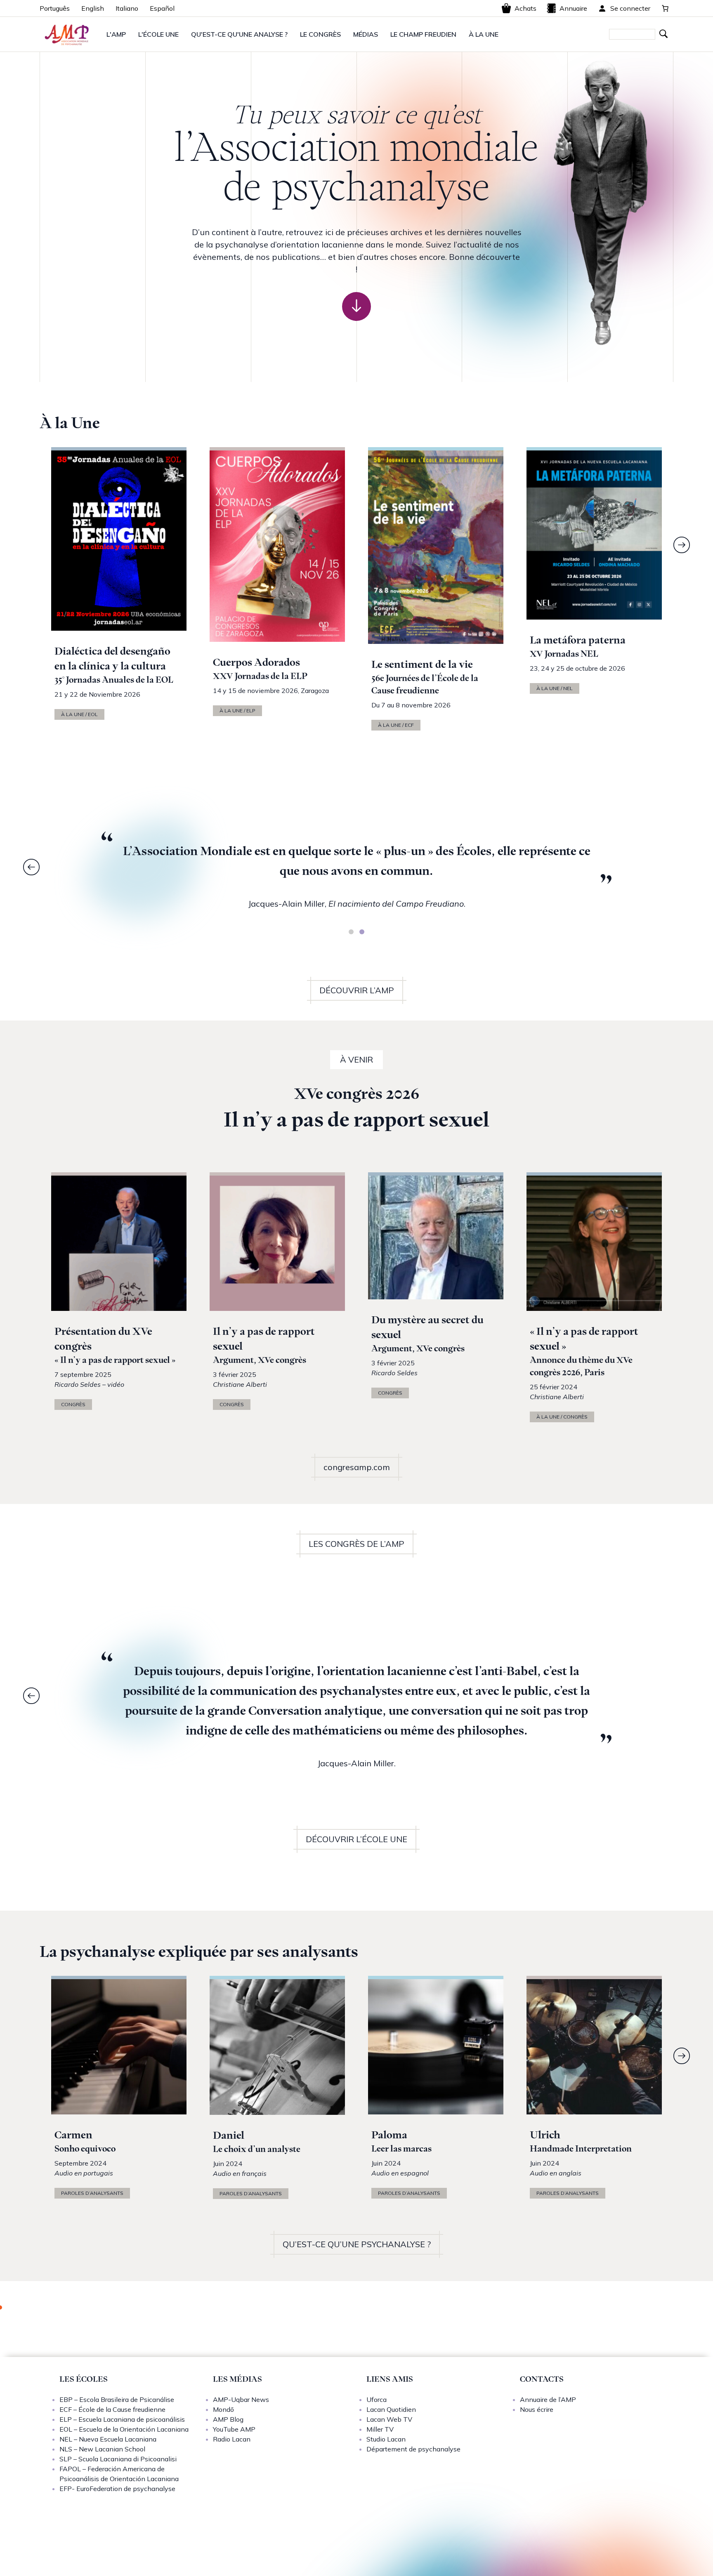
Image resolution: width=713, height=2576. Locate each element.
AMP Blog (228, 2419)
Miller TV (380, 2429)
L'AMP (116, 34)
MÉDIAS (366, 34)
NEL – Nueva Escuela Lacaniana (108, 2439)
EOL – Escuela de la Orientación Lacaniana (124, 2429)
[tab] (351, 932)
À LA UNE (484, 34)
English (93, 8)
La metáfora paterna (578, 640)
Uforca (377, 2399)
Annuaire (573, 8)
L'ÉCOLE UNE (158, 34)
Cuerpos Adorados (256, 662)
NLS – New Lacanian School (102, 2449)
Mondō (223, 2409)
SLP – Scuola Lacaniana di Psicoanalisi (118, 2459)
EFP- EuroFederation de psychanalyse (117, 2489)
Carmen (73, 2135)
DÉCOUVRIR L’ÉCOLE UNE (356, 1839)
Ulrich (545, 2135)
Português (55, 8)
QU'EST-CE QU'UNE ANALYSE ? (239, 34)
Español (162, 8)
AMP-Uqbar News (241, 2399)
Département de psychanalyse (413, 2449)
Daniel (229, 2135)
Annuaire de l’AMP (548, 2399)
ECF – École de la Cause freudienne (112, 2409)
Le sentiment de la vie (422, 664)
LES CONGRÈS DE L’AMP (356, 1544)
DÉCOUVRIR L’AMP (357, 990)
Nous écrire (537, 2409)
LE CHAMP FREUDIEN (423, 34)
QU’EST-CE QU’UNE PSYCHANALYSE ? (357, 2244)
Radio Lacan (232, 2439)
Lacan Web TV (389, 2419)
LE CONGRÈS (320, 34)
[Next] (682, 545)
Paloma (389, 2135)
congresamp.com (357, 1467)
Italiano (127, 8)
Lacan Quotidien (391, 2409)
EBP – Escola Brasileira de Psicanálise (117, 2399)
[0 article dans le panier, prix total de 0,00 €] (665, 8)
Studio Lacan (386, 2439)
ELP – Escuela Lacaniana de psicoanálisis (122, 2419)
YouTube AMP (234, 2429)
